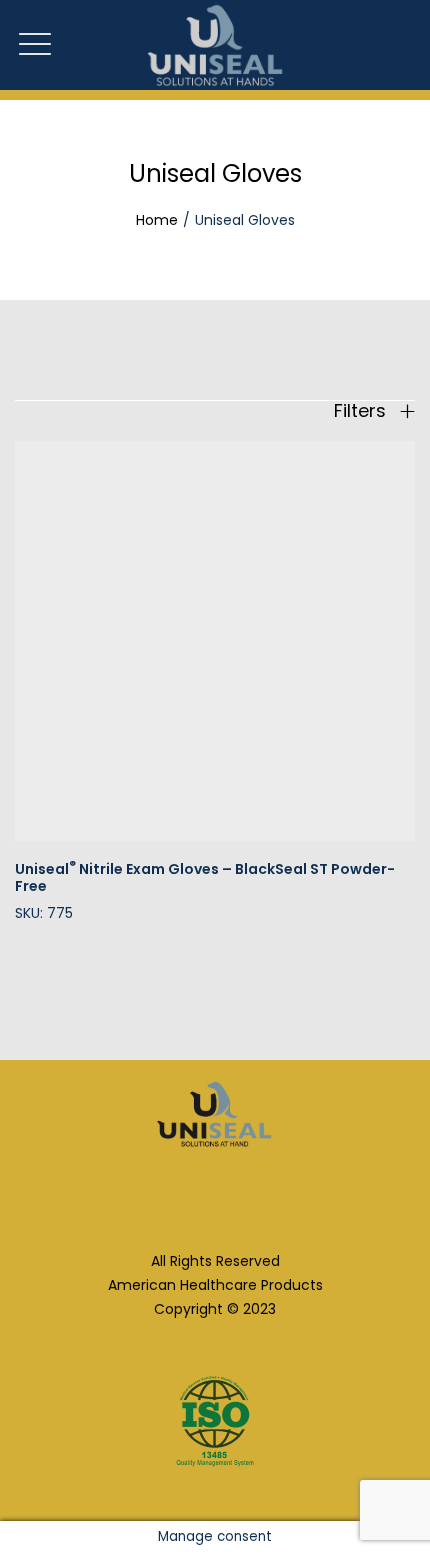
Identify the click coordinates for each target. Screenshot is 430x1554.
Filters (362, 411)
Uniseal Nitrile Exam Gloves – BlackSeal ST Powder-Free (205, 877)
